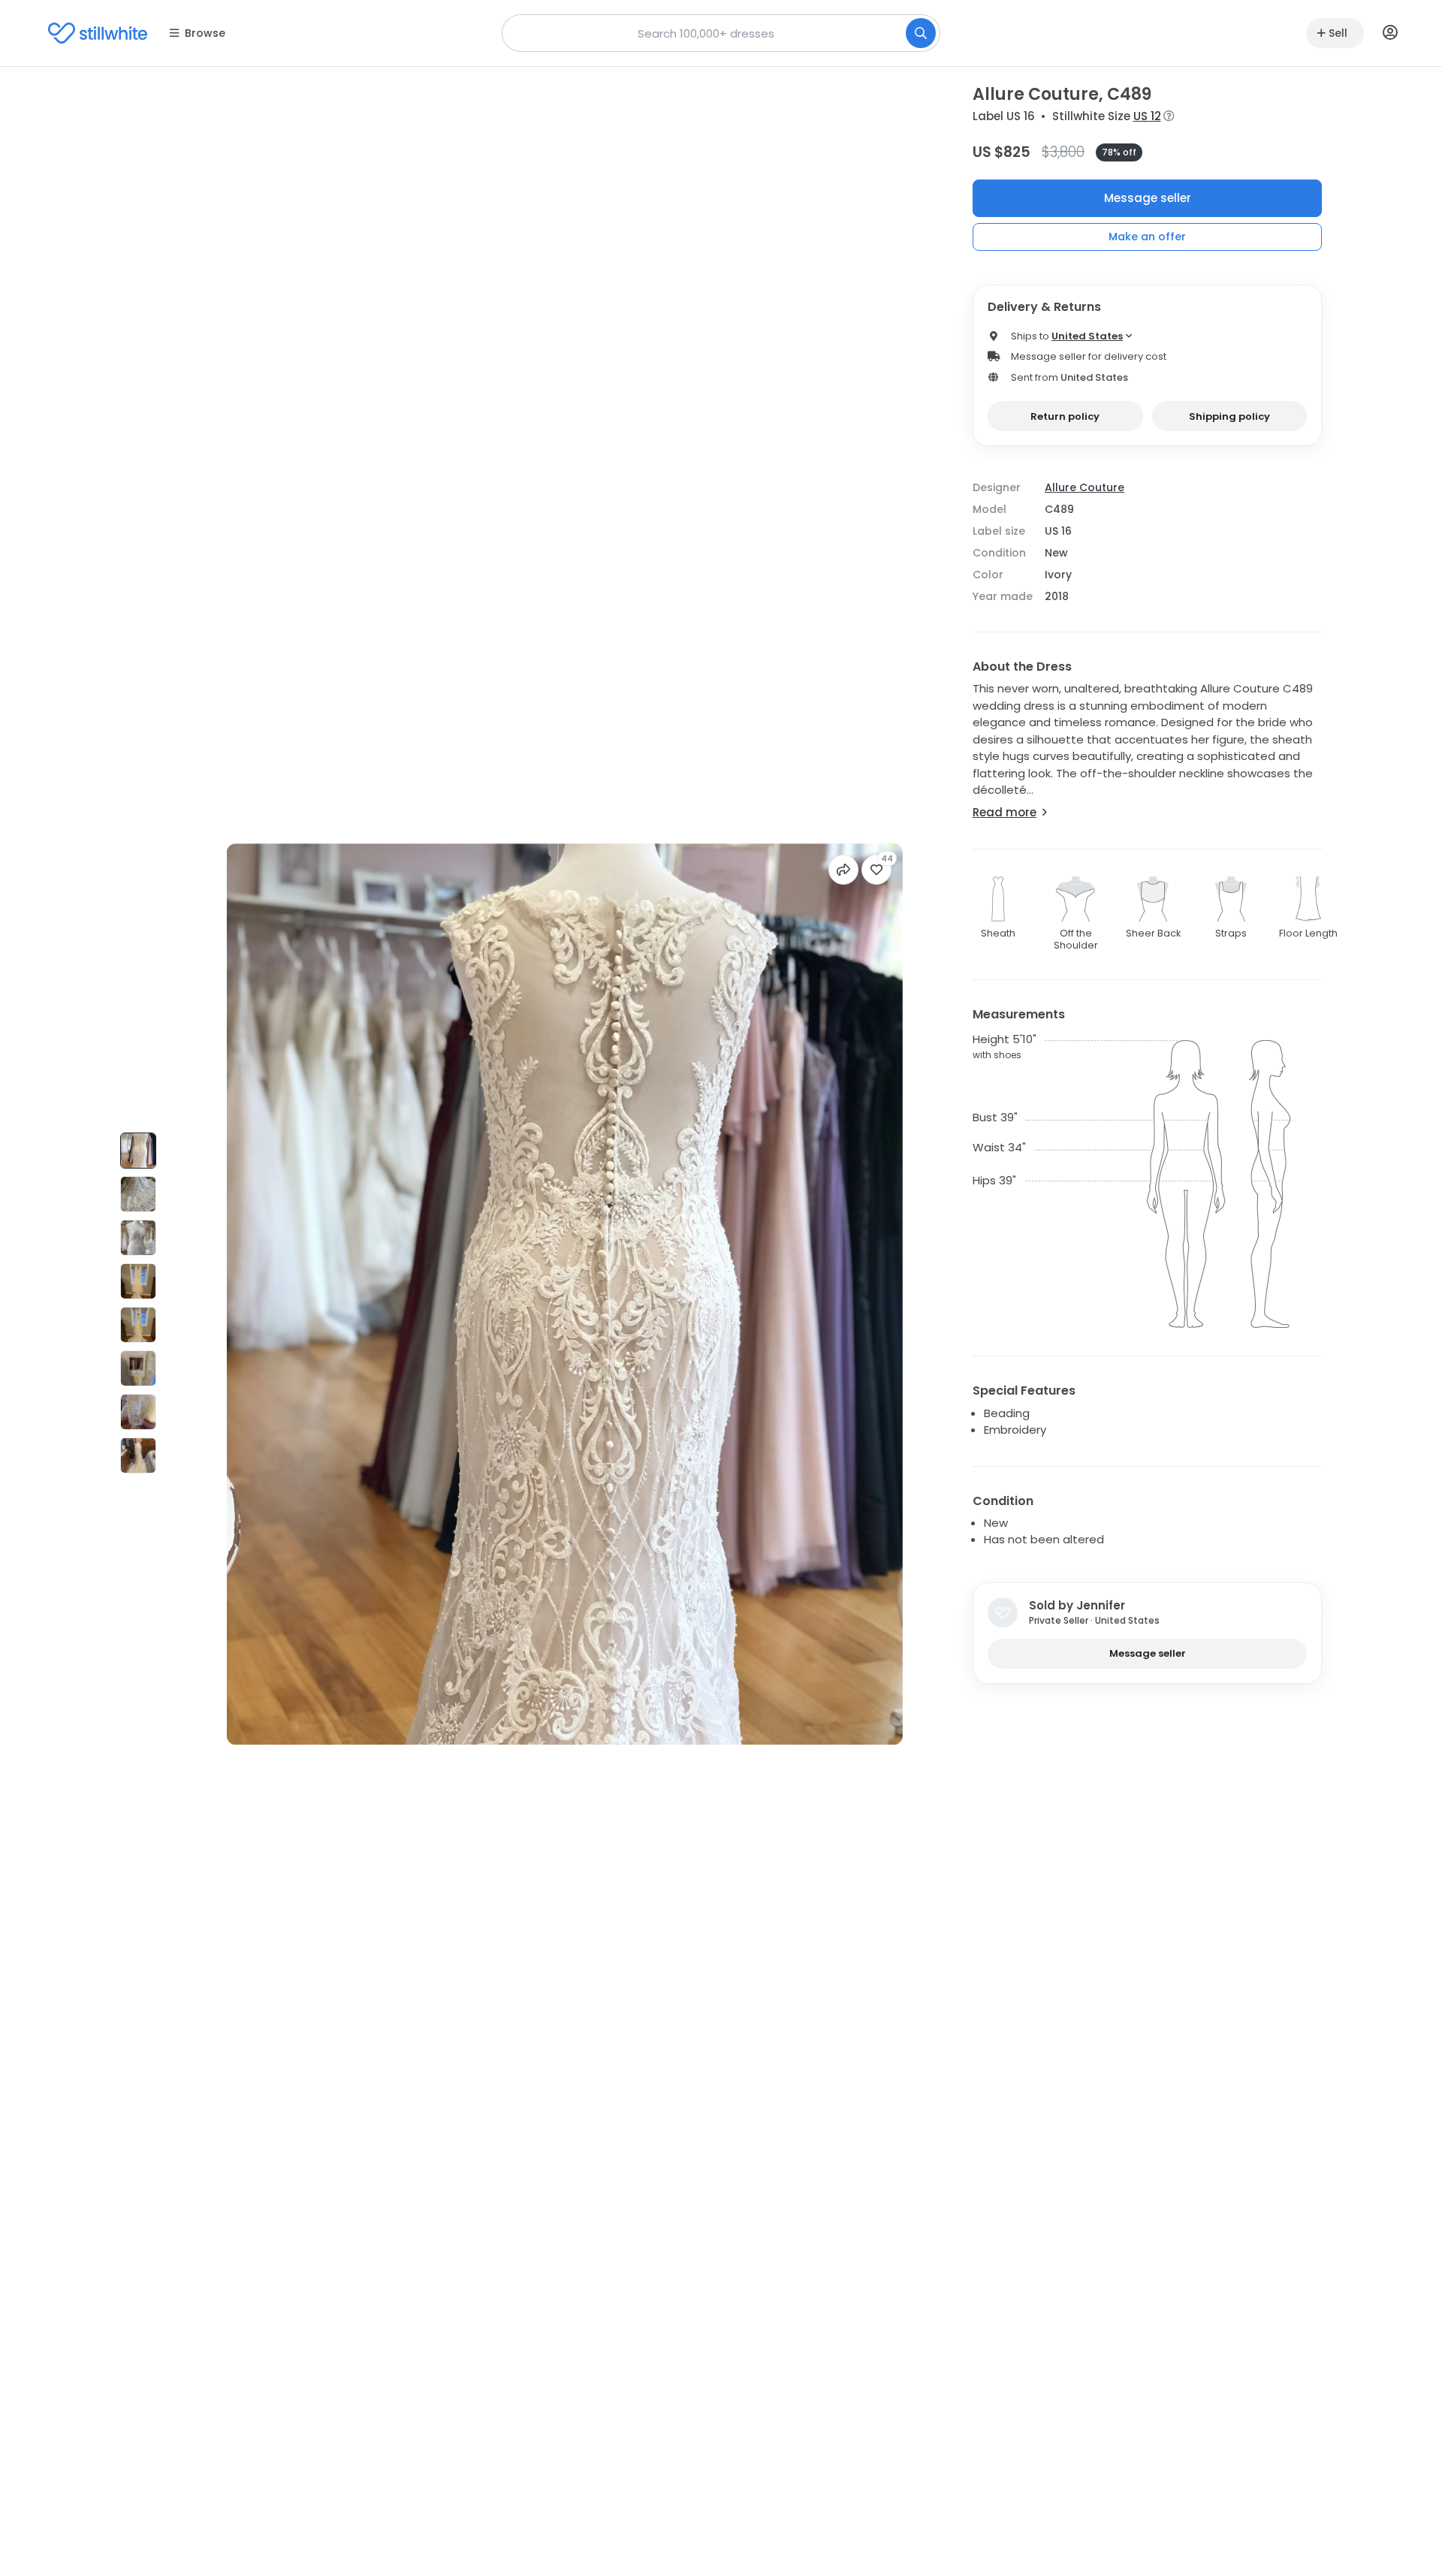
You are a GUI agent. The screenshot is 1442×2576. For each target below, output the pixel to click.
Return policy (1065, 416)
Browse (205, 33)
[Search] (921, 33)
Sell (1338, 33)
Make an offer (1147, 237)
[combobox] (721, 33)
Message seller (1148, 198)
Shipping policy (1229, 416)
